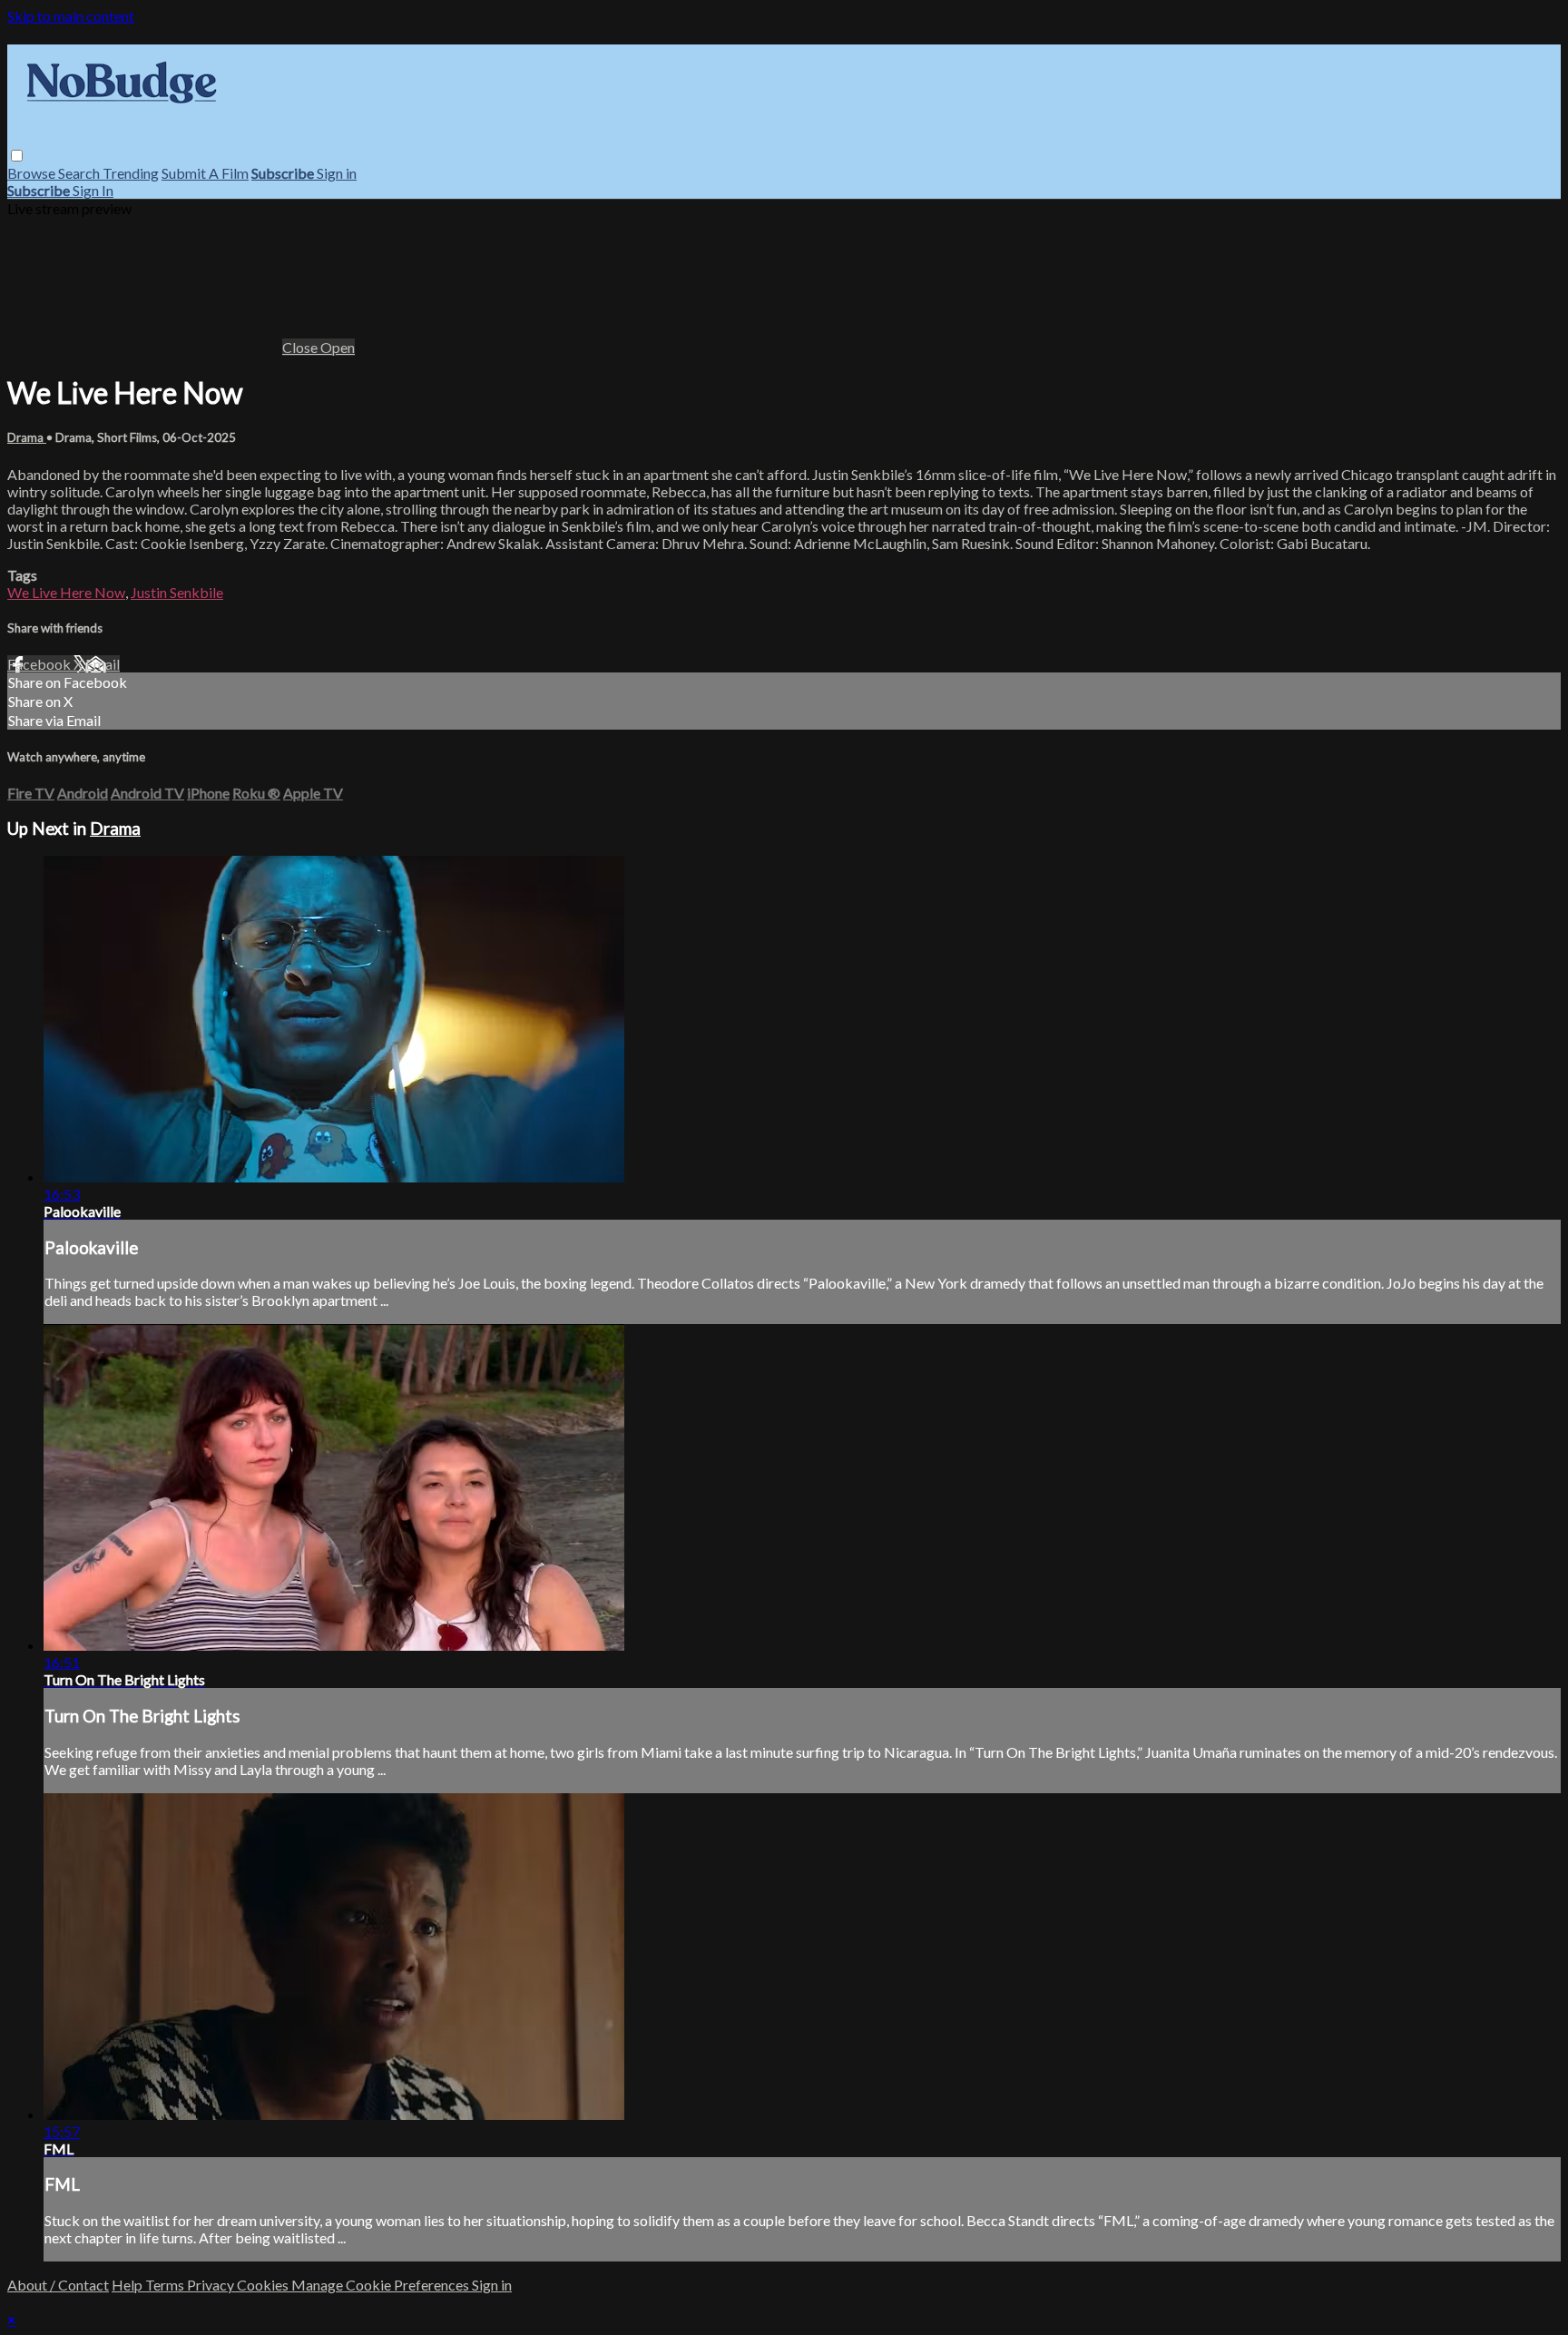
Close (301, 347)
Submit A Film (205, 173)
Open (338, 347)
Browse (33, 173)
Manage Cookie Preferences (382, 2285)
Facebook (40, 664)
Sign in (337, 173)
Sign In (93, 190)
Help (128, 2285)
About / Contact (58, 2285)
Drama (27, 437)
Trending (131, 173)
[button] (17, 156)
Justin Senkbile (177, 592)
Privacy (212, 2285)
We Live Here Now (66, 592)
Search (80, 173)
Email (103, 664)
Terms (166, 2285)
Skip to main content (71, 16)
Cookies (264, 2285)
